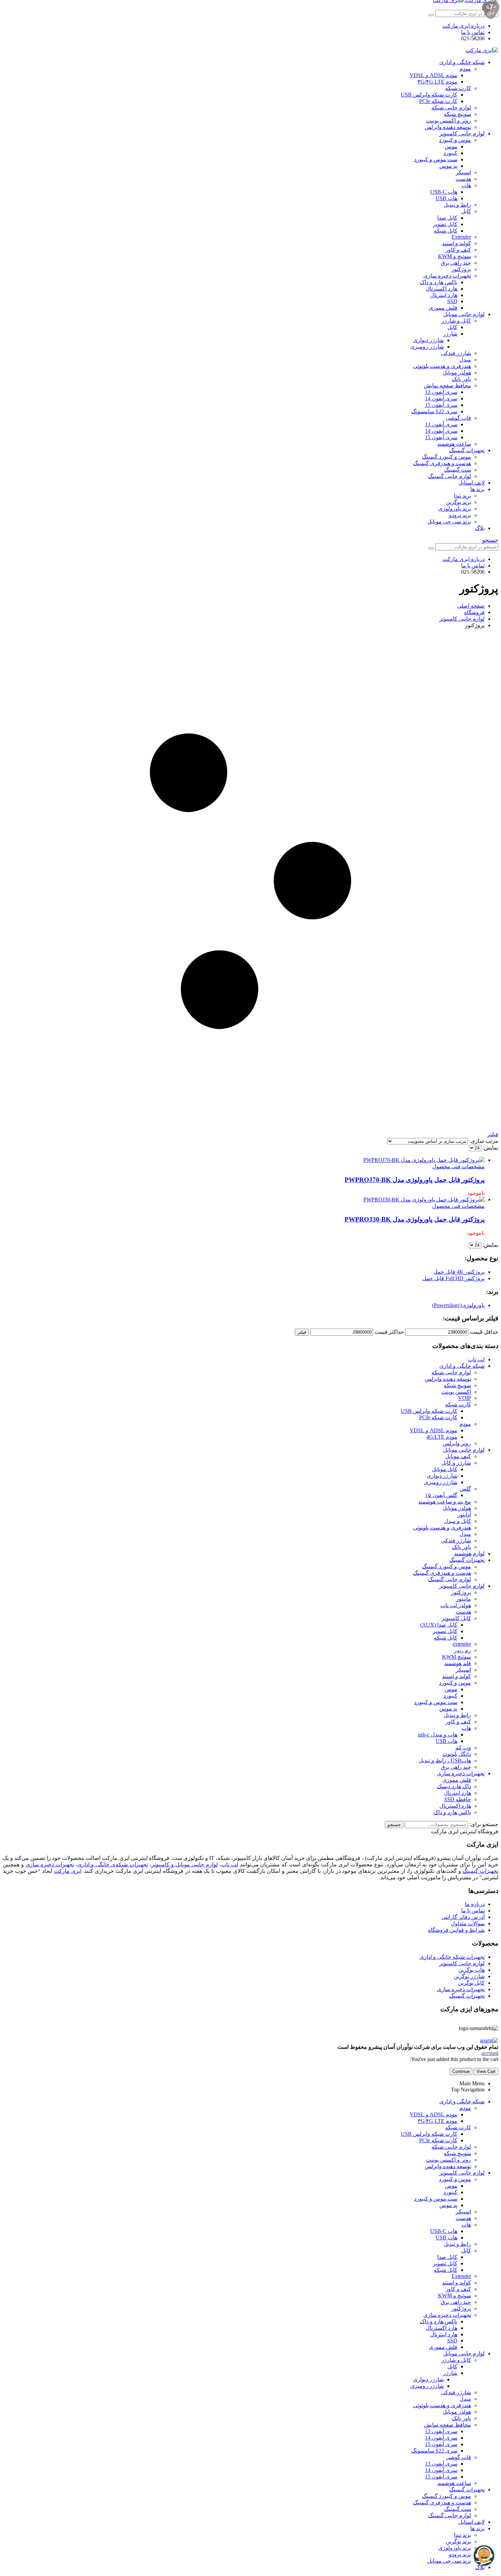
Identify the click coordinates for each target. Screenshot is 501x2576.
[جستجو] (431, 15)
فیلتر (302, 1332)
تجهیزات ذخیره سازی (447, 276)
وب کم (463, 1748)
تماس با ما (473, 32)
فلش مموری (443, 308)
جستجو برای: (484, 1824)
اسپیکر (463, 172)
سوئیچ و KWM (454, 256)
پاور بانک (461, 379)
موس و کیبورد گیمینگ (446, 457)
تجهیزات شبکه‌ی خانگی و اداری (113, 1864)
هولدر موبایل (457, 373)
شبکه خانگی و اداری (462, 62)
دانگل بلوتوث (457, 1754)
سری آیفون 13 (441, 392)
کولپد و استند (457, 243)
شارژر (450, 334)
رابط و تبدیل (457, 205)
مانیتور (464, 1599)
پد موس (448, 166)
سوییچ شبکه (457, 114)
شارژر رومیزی (427, 347)
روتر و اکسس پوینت (449, 121)
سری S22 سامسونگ (434, 411)
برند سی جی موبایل (449, 522)
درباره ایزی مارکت (464, 26)
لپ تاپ (476, 1359)
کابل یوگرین (471, 1983)
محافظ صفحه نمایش (447, 386)
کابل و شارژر (456, 321)
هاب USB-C (444, 192)
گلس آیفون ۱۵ (441, 1495)
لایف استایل (472, 483)
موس (451, 146)
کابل (466, 211)
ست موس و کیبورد (436, 159)
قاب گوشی (458, 418)
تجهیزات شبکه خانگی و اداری (452, 1957)
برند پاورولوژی (455, 509)
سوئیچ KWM (457, 1657)
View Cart (486, 2071)
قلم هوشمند (458, 1663)
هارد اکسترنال (442, 289)
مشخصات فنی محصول (458, 1166)
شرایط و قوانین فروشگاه (456, 1930)
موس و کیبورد (455, 140)
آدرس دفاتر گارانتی (463, 1917)
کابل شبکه (446, 231)
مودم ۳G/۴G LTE (437, 82)
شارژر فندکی (456, 353)
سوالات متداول (468, 1923)
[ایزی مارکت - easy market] (482, 50)
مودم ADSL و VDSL (434, 75)
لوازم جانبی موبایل (464, 314)
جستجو (394, 1825)
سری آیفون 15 (441, 405)
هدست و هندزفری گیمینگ (442, 463)
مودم (465, 69)
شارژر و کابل (456, 1463)
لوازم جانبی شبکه (451, 108)
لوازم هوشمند (469, 1553)
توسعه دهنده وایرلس (448, 127)
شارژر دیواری (428, 340)
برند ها (477, 489)
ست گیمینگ (458, 470)
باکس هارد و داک (439, 282)
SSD (452, 301)
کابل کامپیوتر (456, 1618)
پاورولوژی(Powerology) (458, 1305)
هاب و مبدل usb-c (438, 1735)
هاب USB (446, 198)
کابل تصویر (445, 224)
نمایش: (490, 1148)
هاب (466, 185)
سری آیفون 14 (441, 398)
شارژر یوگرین (469, 1976)
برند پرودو (460, 515)
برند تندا (462, 496)
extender (462, 1644)
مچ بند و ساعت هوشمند (445, 1502)
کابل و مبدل (458, 1521)
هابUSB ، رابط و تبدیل (445, 1760)
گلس (465, 1489)
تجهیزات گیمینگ (467, 450)
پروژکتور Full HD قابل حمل (453, 1278)
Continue (461, 2071)
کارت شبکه (458, 88)
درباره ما (475, 1904)
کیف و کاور (458, 250)
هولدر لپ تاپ (456, 1605)
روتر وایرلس (457, 1443)
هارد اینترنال (444, 295)
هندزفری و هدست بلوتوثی (442, 366)
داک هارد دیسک (454, 1786)
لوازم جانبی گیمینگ (450, 476)
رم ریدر (462, 1650)
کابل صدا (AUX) (439, 1625)
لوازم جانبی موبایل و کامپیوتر (185, 1864)
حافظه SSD (458, 1799)
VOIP (465, 1398)
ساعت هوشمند (454, 444)
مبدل (465, 360)
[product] (244, 1160)
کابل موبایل (445, 1469)
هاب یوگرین (472, 1970)
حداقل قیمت (484, 1332)
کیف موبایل (458, 1456)
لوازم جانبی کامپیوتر (462, 134)
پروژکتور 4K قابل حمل (459, 1272)
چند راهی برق (456, 263)
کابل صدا (447, 218)
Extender (461, 237)
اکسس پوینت (456, 1392)
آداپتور (464, 1515)
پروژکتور (461, 269)
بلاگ (480, 528)
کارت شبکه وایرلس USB (429, 95)
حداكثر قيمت (389, 1332)
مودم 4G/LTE (442, 1437)
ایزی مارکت (68, 1871)
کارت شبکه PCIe (438, 101)
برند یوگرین (458, 502)
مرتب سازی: (483, 1141)
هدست (463, 179)
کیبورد (450, 153)
